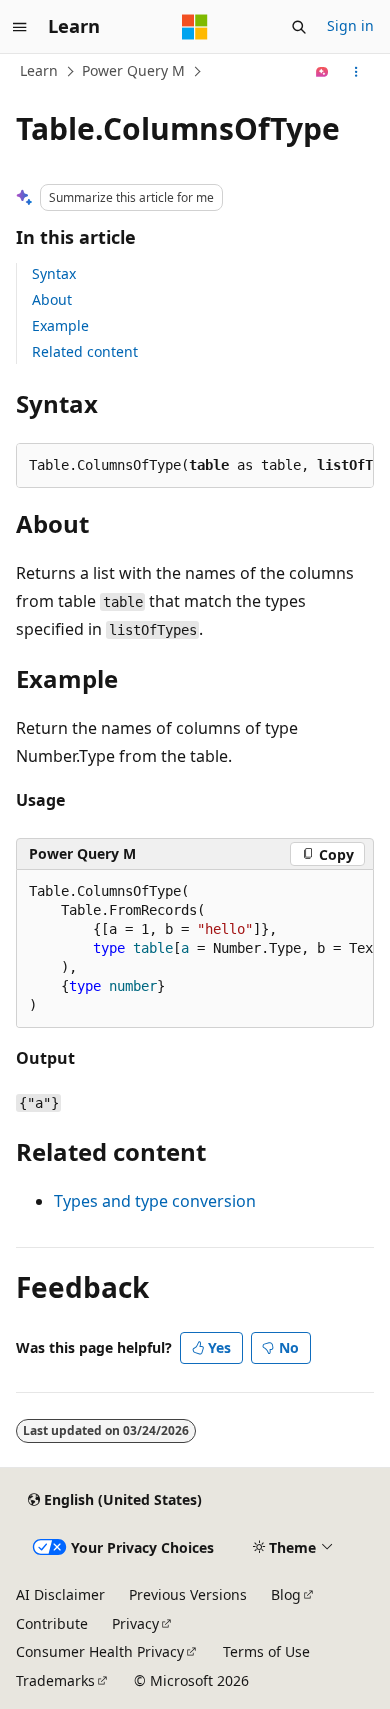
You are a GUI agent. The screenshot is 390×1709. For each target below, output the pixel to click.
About (52, 299)
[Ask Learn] (322, 72)
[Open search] (299, 27)
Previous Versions (188, 1594)
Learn (39, 70)
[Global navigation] (20, 27)
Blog (286, 1594)
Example (60, 325)
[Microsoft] (195, 27)
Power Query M (133, 70)
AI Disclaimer (60, 1594)
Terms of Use (266, 1651)
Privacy (135, 1623)
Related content (85, 351)
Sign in (350, 25)
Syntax (54, 273)
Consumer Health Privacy (100, 1651)
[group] (195, 949)
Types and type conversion (155, 1201)
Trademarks (55, 1680)
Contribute (52, 1623)
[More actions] (356, 72)
